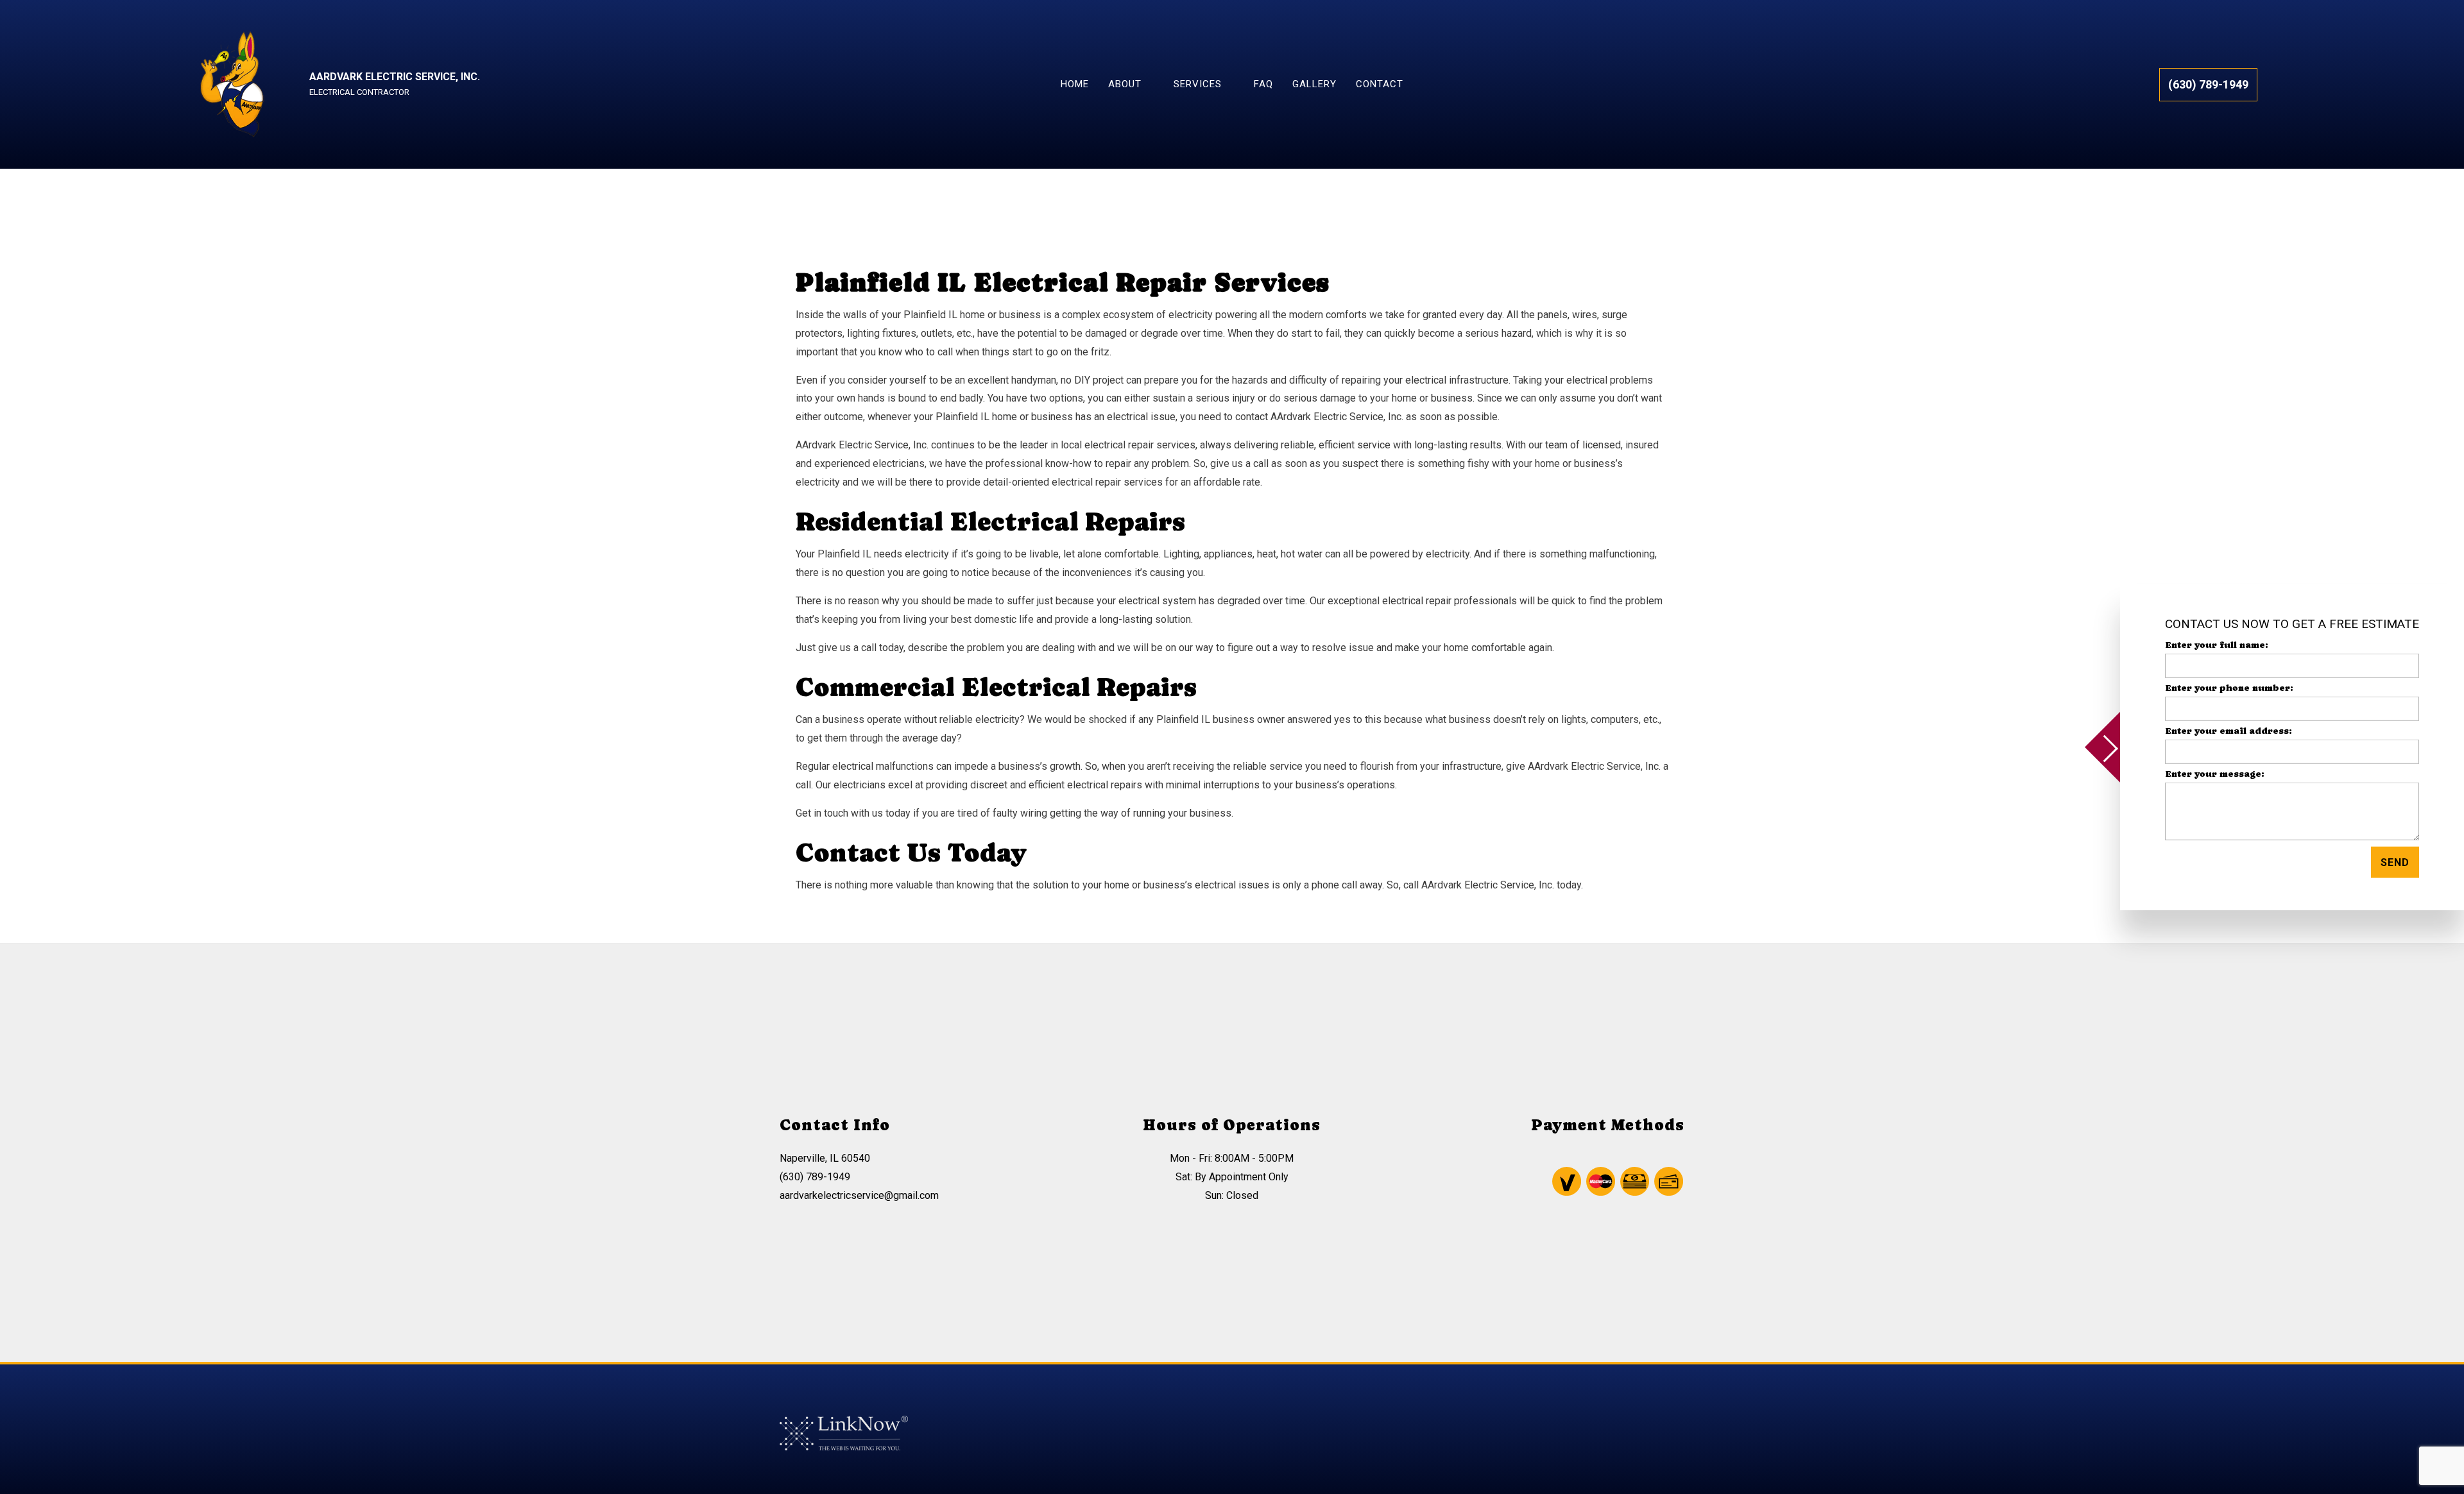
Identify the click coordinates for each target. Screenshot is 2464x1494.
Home (1075, 84)
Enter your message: (2215, 774)
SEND (2395, 862)
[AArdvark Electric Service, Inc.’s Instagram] (1632, 1442)
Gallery (1314, 84)
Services (1198, 84)
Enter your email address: (2229, 731)
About (1125, 84)
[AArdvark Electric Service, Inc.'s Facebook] (1608, 1442)
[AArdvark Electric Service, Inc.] (231, 84)
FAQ (1263, 84)
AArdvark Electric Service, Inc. (395, 77)
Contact (1380, 84)
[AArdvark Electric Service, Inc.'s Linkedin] (1682, 1442)
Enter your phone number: (2229, 687)
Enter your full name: (2217, 644)
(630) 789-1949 (2208, 84)
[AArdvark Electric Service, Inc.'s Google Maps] (1657, 1442)
